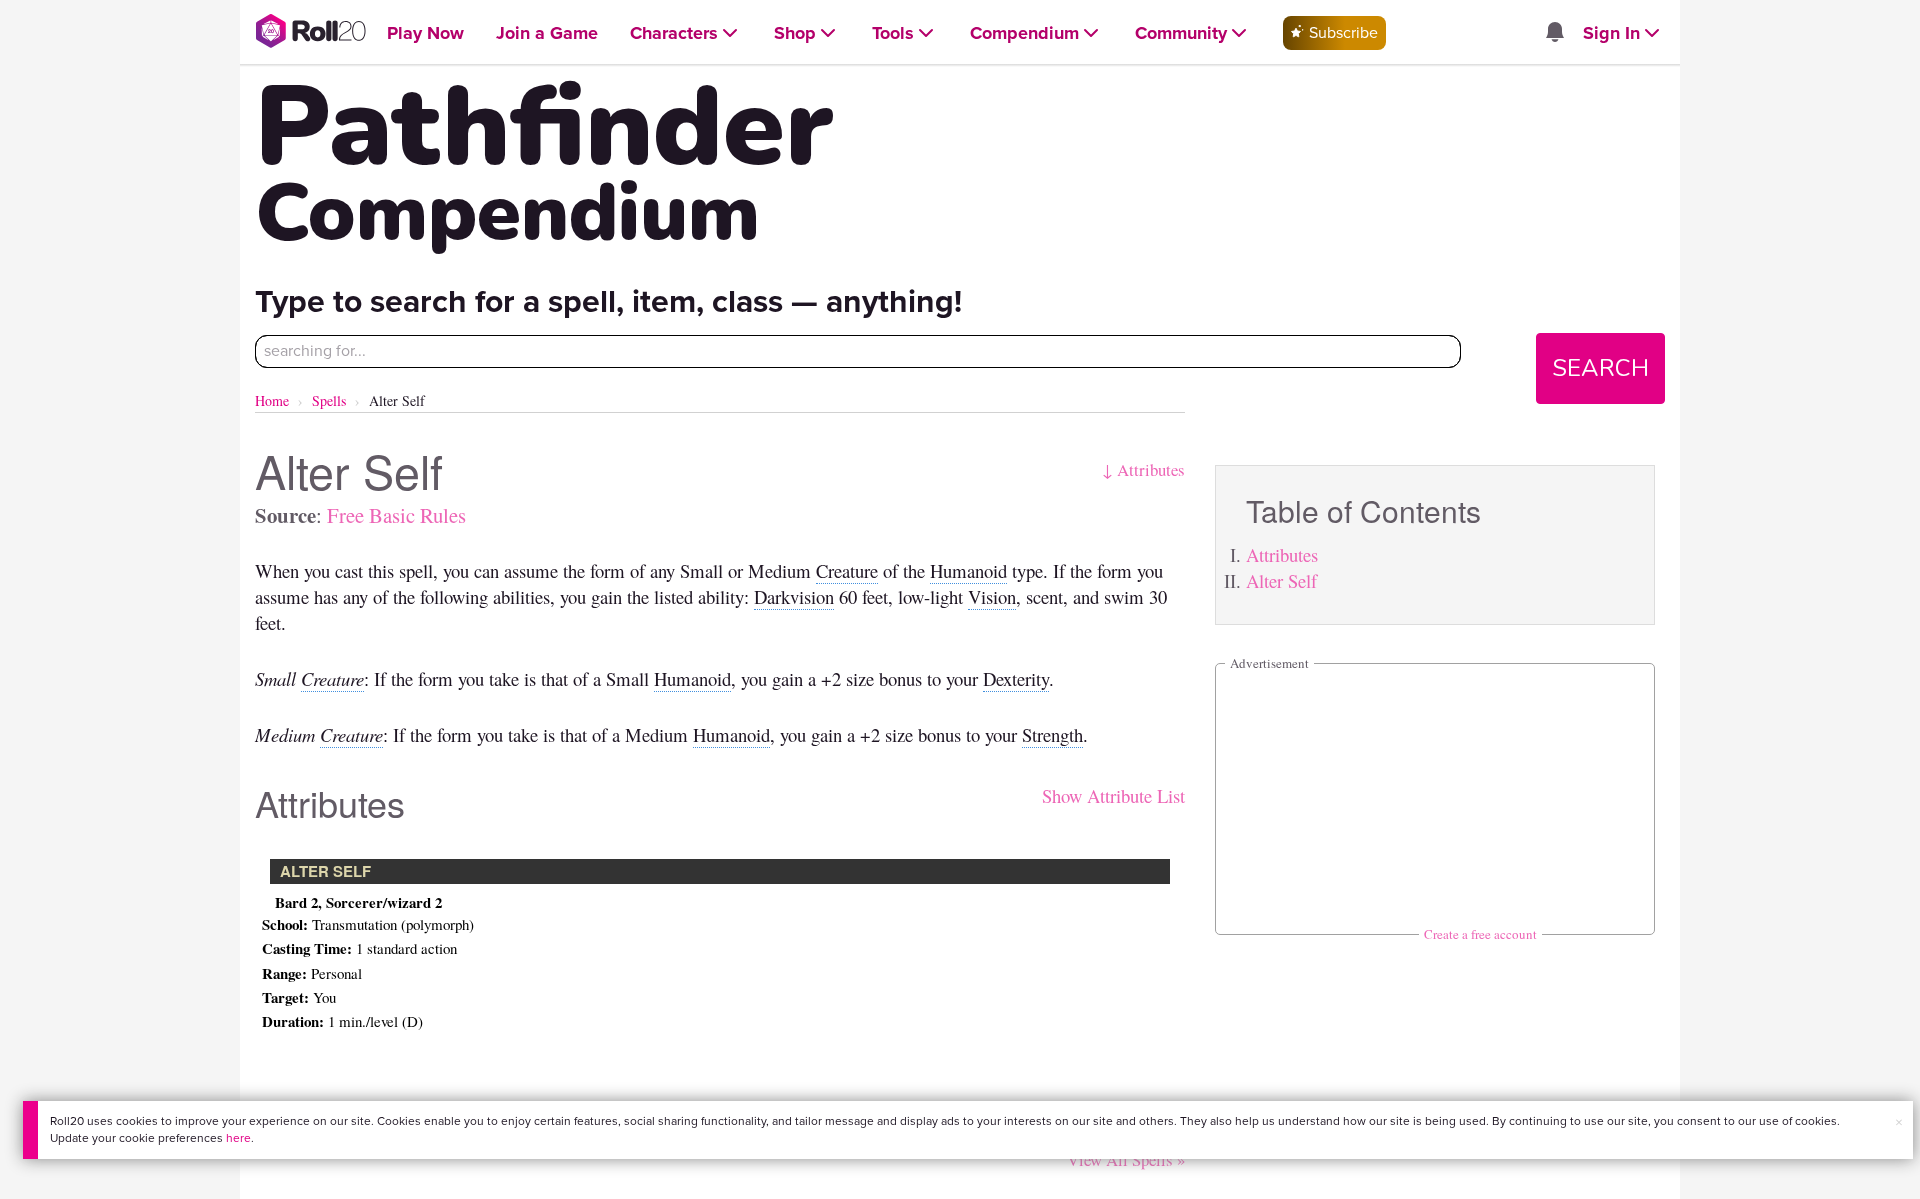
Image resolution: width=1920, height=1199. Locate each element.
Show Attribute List (1113, 795)
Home (272, 400)
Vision (992, 596)
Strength (1052, 734)
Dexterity (1016, 678)
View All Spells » (1126, 1159)
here (238, 1138)
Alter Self (1281, 580)
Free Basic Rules (396, 515)
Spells (329, 400)
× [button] (1899, 1122)
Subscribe (1341, 32)
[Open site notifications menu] (1554, 33)
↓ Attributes (1143, 469)
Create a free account (1480, 934)
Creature (847, 570)
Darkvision (794, 596)
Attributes (1282, 554)
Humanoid (968, 570)
